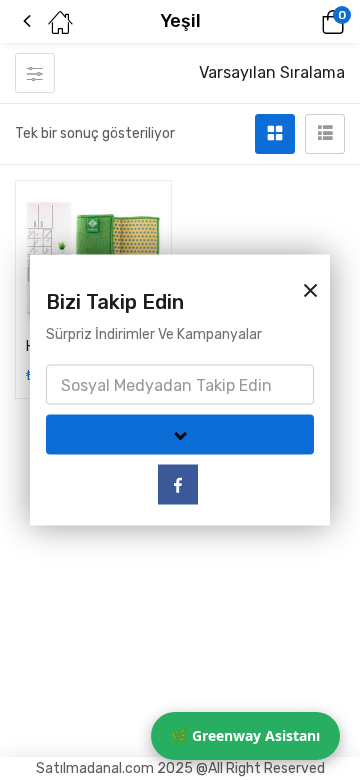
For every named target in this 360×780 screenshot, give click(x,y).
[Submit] (180, 435)
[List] (325, 134)
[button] (305, 22)
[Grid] (275, 134)
